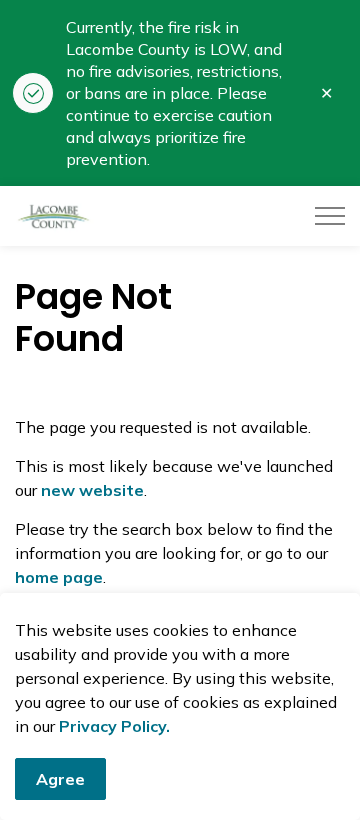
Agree (60, 779)
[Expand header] (330, 216)
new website (92, 490)
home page (59, 577)
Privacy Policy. (114, 726)
